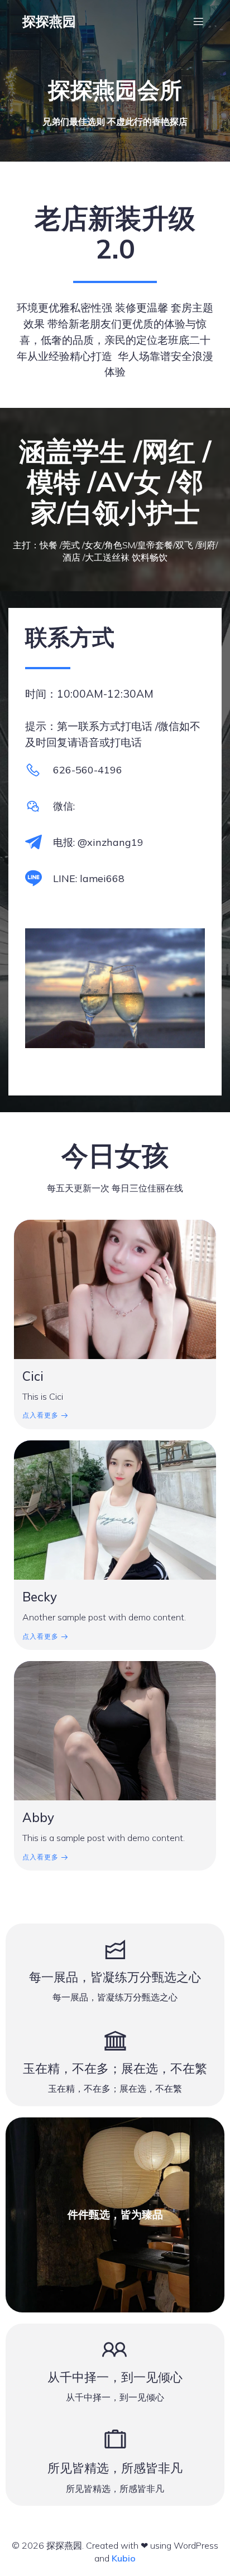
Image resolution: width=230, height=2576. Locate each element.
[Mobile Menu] (198, 21)
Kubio (124, 2558)
